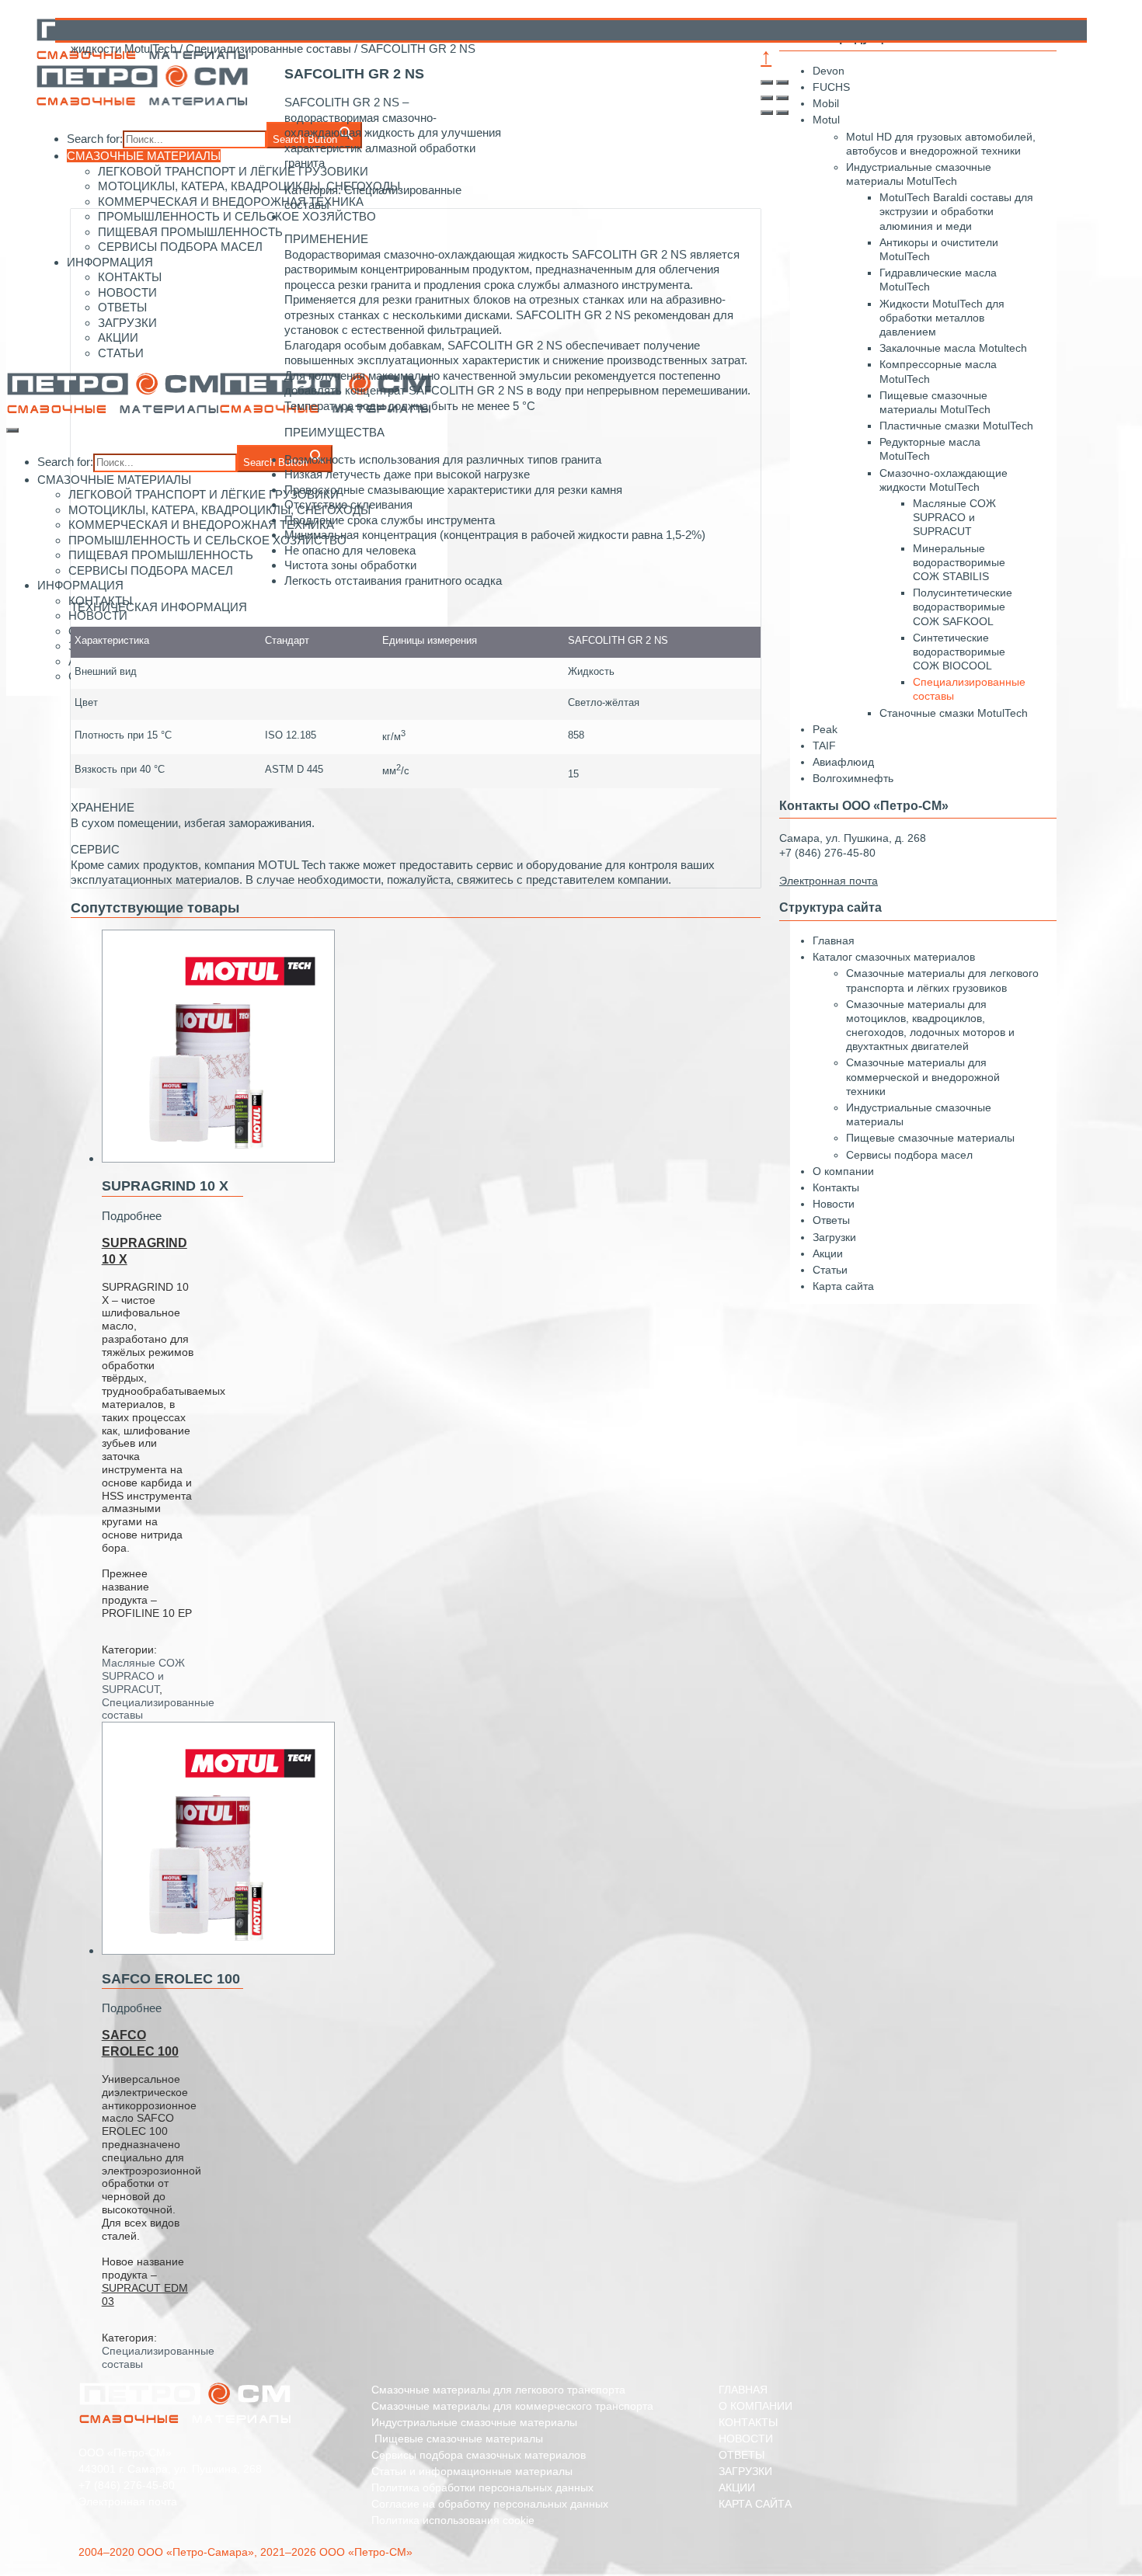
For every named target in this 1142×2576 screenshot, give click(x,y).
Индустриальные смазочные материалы (474, 2422)
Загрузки (834, 1237)
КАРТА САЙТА (755, 2504)
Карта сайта (843, 1286)
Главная (834, 940)
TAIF (824, 746)
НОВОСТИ (746, 2439)
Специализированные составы (268, 49)
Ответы (831, 1220)
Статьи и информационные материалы (472, 2471)
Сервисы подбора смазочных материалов (479, 2455)
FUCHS (831, 87)
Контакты (836, 1187)
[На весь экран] (767, 98)
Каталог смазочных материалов (894, 957)
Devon (829, 71)
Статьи (830, 1270)
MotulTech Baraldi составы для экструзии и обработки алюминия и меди (956, 211)
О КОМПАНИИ (756, 2406)
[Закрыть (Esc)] (767, 82)
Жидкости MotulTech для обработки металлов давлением (942, 318)
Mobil (826, 103)
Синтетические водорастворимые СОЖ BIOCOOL (959, 652)
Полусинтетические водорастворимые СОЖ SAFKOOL (963, 607)
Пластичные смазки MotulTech (956, 426)
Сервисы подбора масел (909, 1155)
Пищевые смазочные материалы (930, 1138)
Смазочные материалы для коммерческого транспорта (512, 2406)
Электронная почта (128, 2501)
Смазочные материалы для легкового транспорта (498, 2390)
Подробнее (132, 1216)
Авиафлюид (843, 762)
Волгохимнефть (853, 778)
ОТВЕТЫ (742, 2455)
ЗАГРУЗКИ (745, 2471)
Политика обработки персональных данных (482, 2487)
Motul (826, 120)
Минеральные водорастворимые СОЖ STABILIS (959, 562)
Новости (834, 1204)
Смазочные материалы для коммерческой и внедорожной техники (923, 1076)
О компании (843, 1171)
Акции (828, 1253)
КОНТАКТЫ (748, 2422)
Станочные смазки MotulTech (954, 713)
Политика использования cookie (453, 2520)
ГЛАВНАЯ (743, 2390)
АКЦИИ (737, 2487)
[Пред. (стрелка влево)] (767, 113)
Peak (825, 729)
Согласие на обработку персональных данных (490, 2504)
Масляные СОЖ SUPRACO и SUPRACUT (143, 1676)
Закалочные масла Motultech (953, 348)
